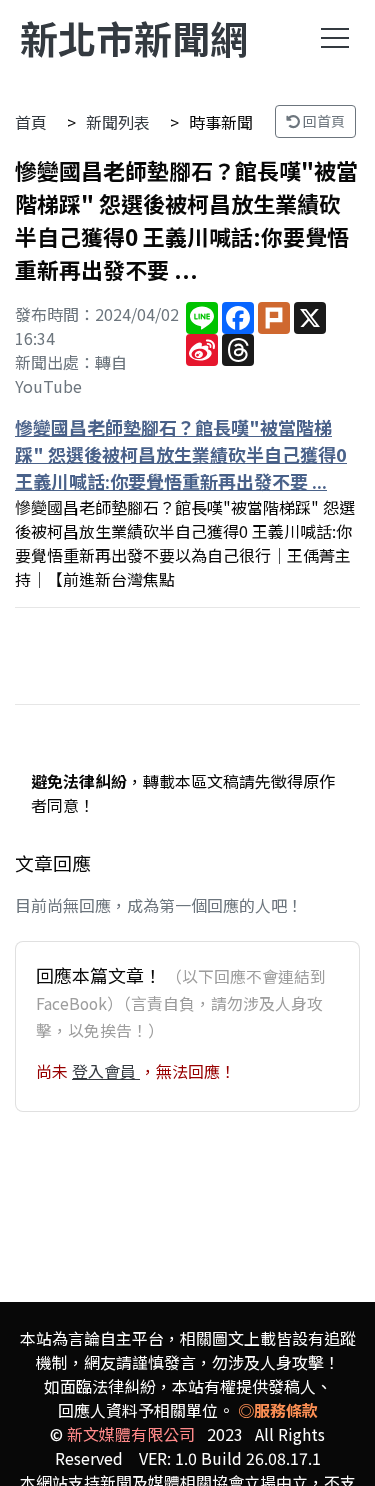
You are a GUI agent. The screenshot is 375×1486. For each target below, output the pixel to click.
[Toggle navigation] (335, 38)
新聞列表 (118, 122)
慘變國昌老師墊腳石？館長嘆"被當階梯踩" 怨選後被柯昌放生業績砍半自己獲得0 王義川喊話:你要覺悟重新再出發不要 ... (181, 454)
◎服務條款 (278, 1410)
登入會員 (106, 1071)
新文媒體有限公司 (131, 1434)
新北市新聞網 (134, 37)
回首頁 (322, 121)
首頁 (31, 122)
